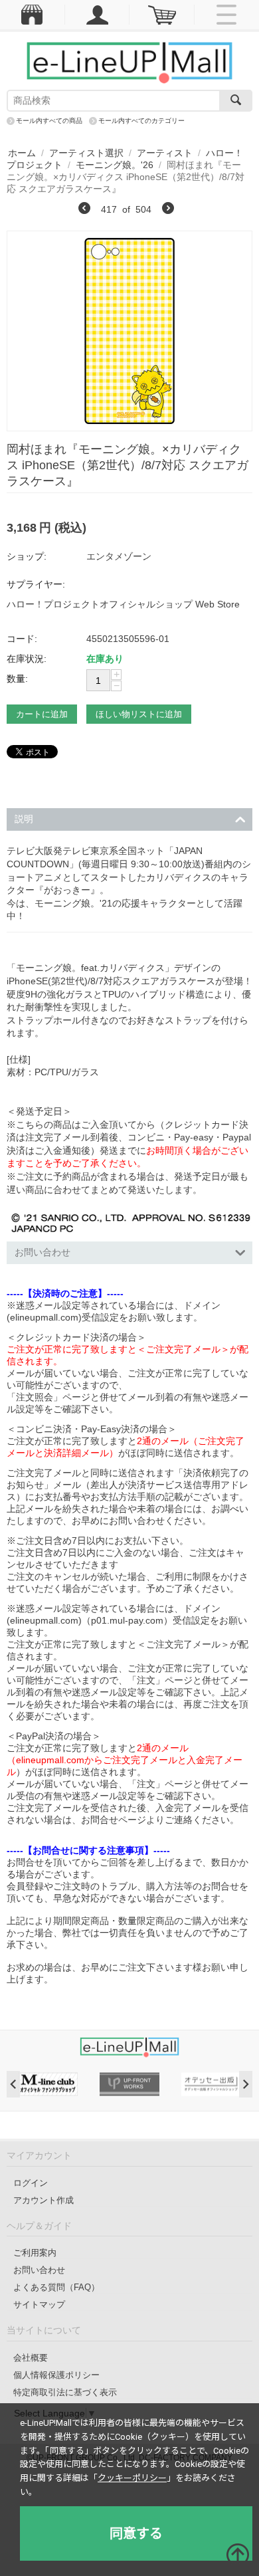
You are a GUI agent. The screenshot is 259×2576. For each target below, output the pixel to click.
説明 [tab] (24, 819)
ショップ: (27, 556)
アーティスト (165, 153)
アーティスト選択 (86, 153)
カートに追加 (42, 714)
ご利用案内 (35, 2253)
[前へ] (84, 210)
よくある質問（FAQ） (56, 2287)
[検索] (236, 101)
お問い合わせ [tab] (43, 1252)
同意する (136, 2533)
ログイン (31, 2183)
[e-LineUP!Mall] (129, 62)
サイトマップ (39, 2305)
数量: (17, 679)
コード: (22, 639)
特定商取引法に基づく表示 (65, 2392)
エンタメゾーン (119, 556)
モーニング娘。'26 (115, 165)
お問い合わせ (39, 2270)
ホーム (22, 153)
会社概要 (31, 2358)
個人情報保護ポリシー (56, 2375)
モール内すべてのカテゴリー (141, 121)
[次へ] (168, 210)
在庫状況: (27, 659)
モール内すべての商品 (49, 121)
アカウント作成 (43, 2200)
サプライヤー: (36, 584)
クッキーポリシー (132, 2478)
